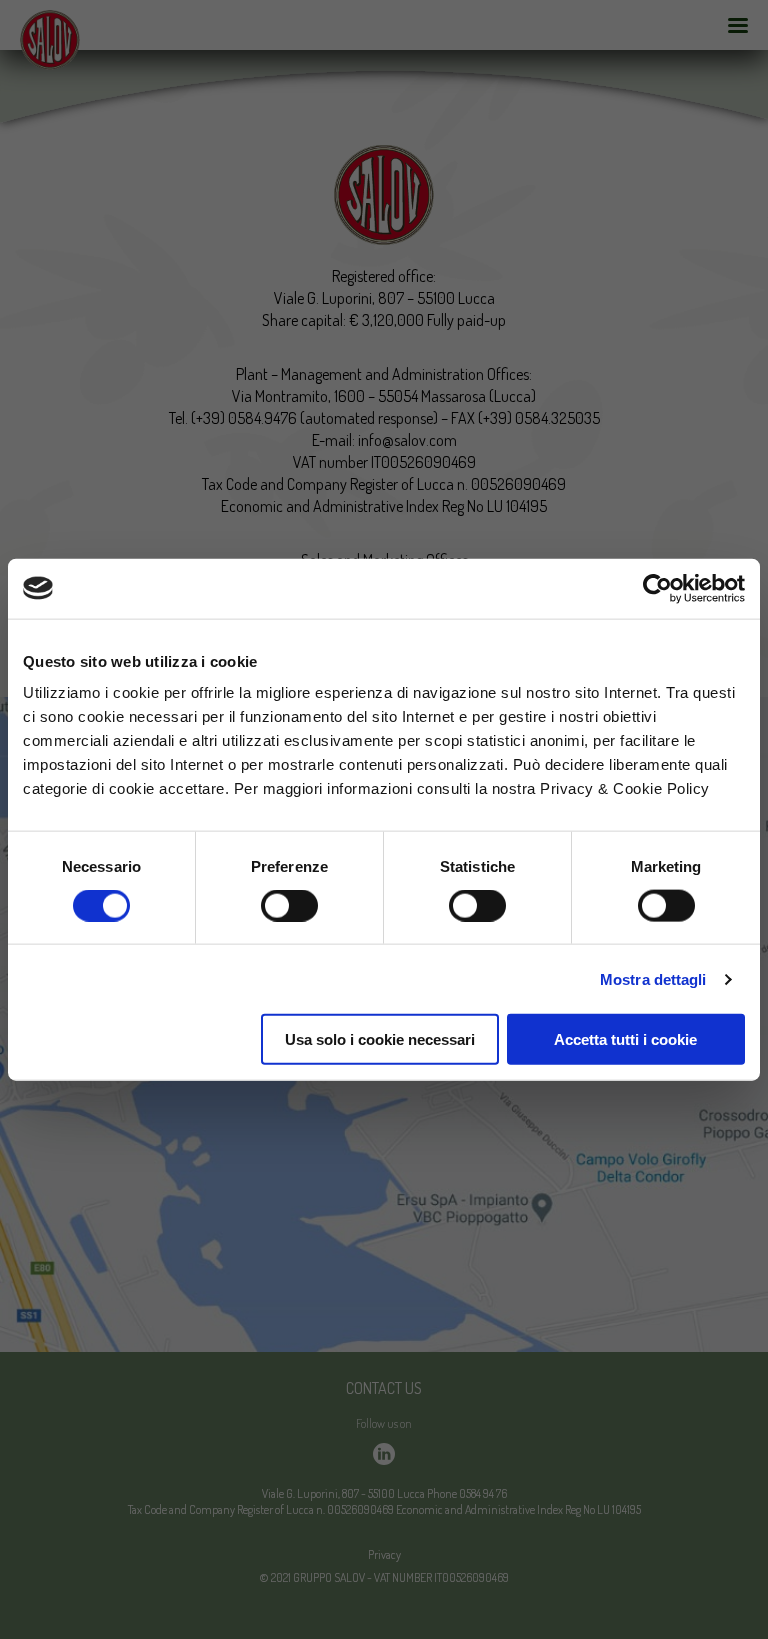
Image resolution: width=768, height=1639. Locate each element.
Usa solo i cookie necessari (380, 1039)
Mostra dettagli (653, 978)
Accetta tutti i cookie (625, 1039)
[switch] (289, 905)
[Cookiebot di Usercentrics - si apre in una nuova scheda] (657, 588)
